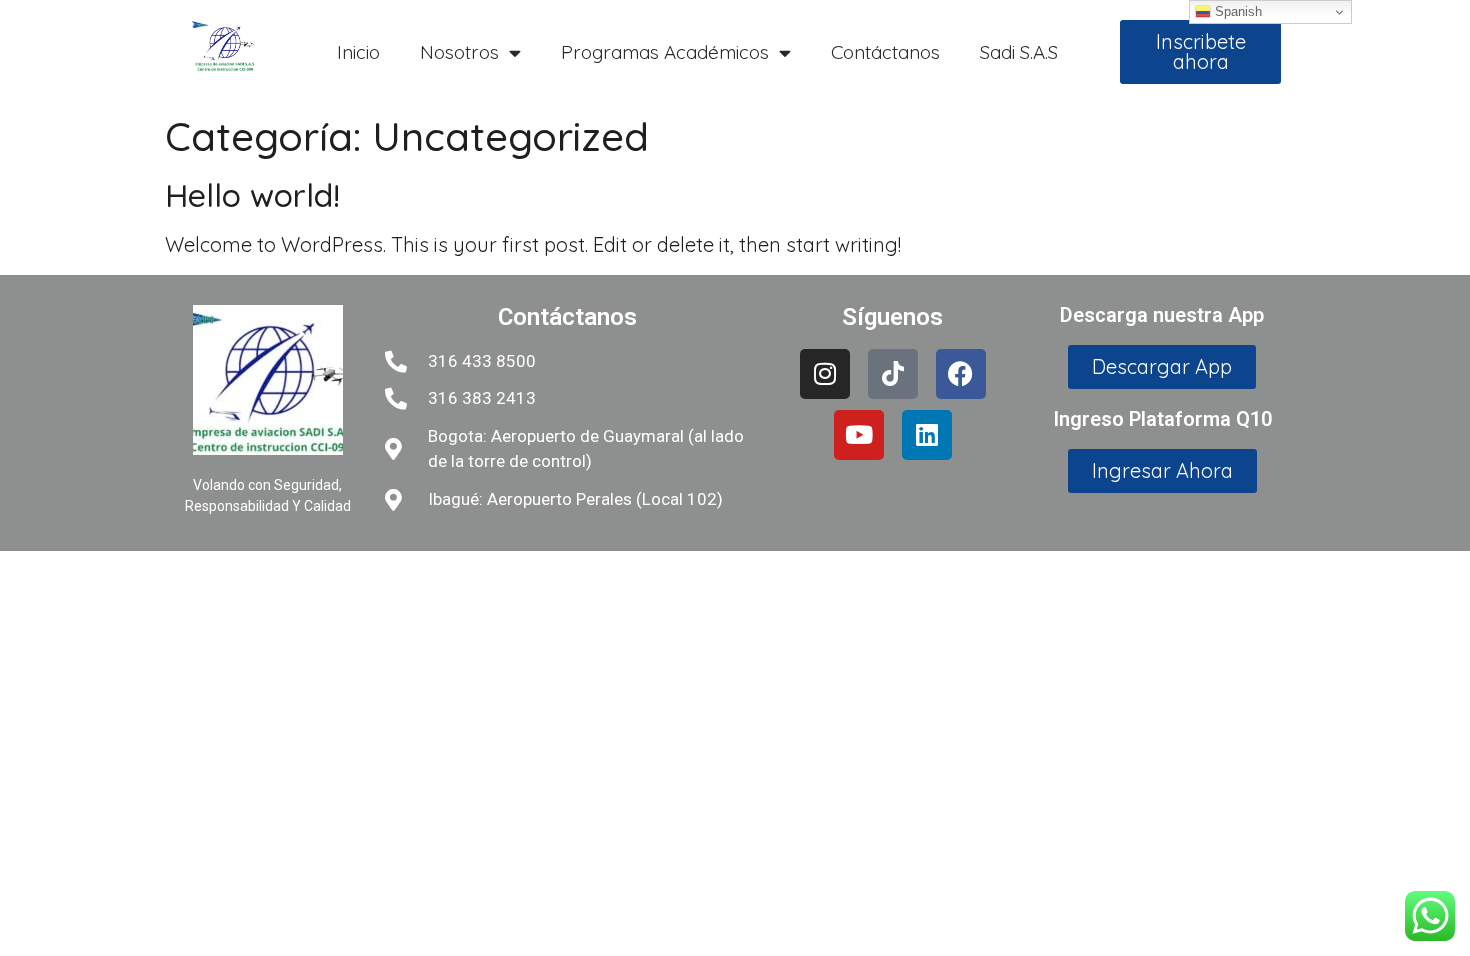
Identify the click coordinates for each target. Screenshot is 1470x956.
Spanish (1236, 11)
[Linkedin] (927, 435)
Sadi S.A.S (1019, 52)
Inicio (358, 52)
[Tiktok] (893, 374)
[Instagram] (825, 374)
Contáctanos (885, 52)
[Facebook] (961, 374)
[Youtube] (859, 435)
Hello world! (252, 195)
